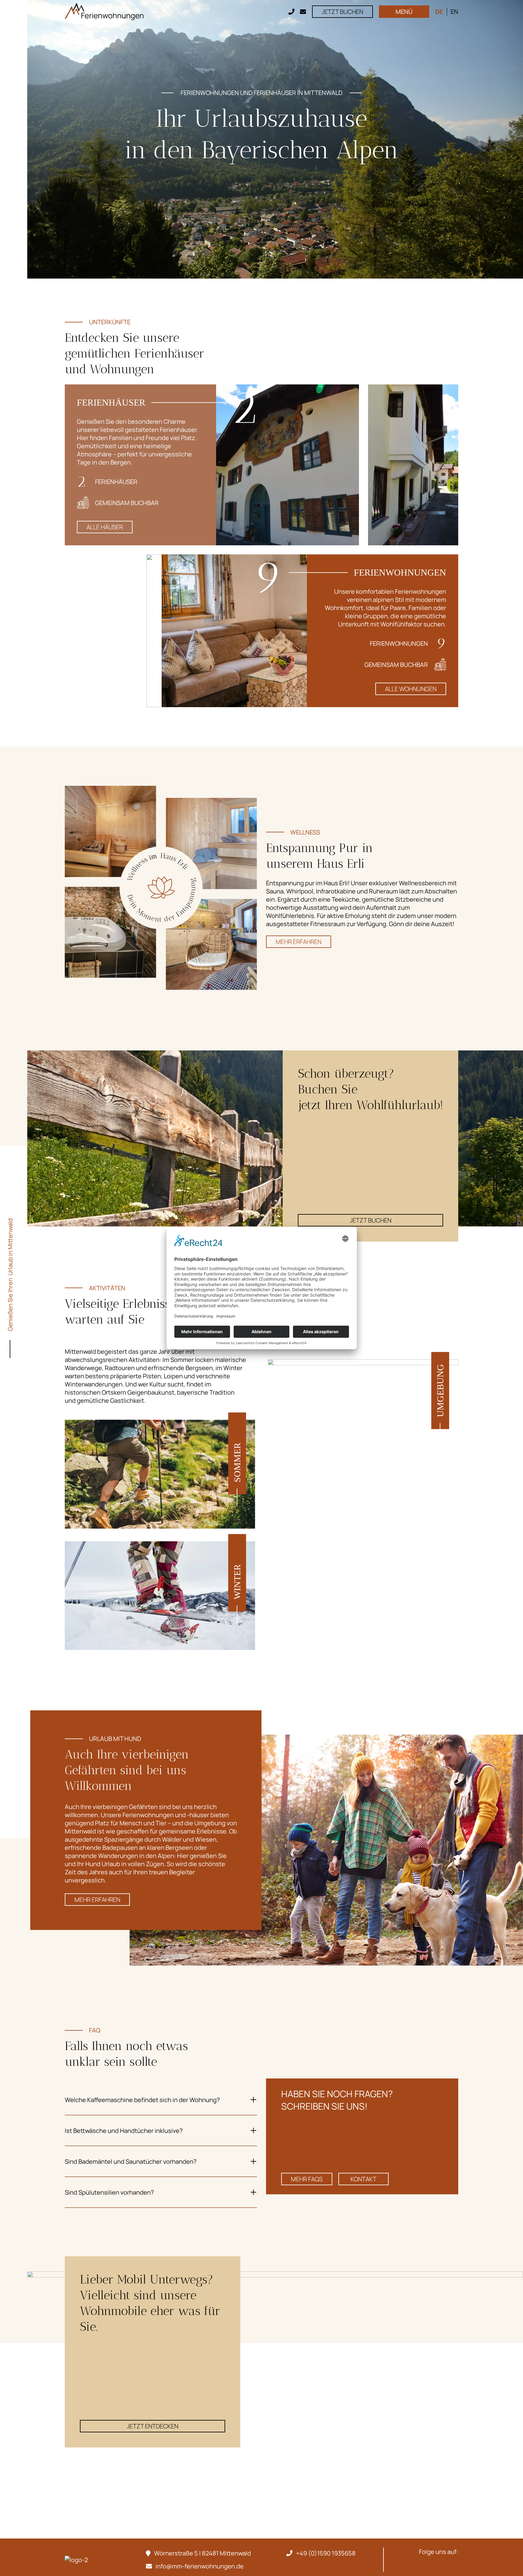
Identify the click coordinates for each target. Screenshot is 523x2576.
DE (439, 12)
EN (454, 12)
